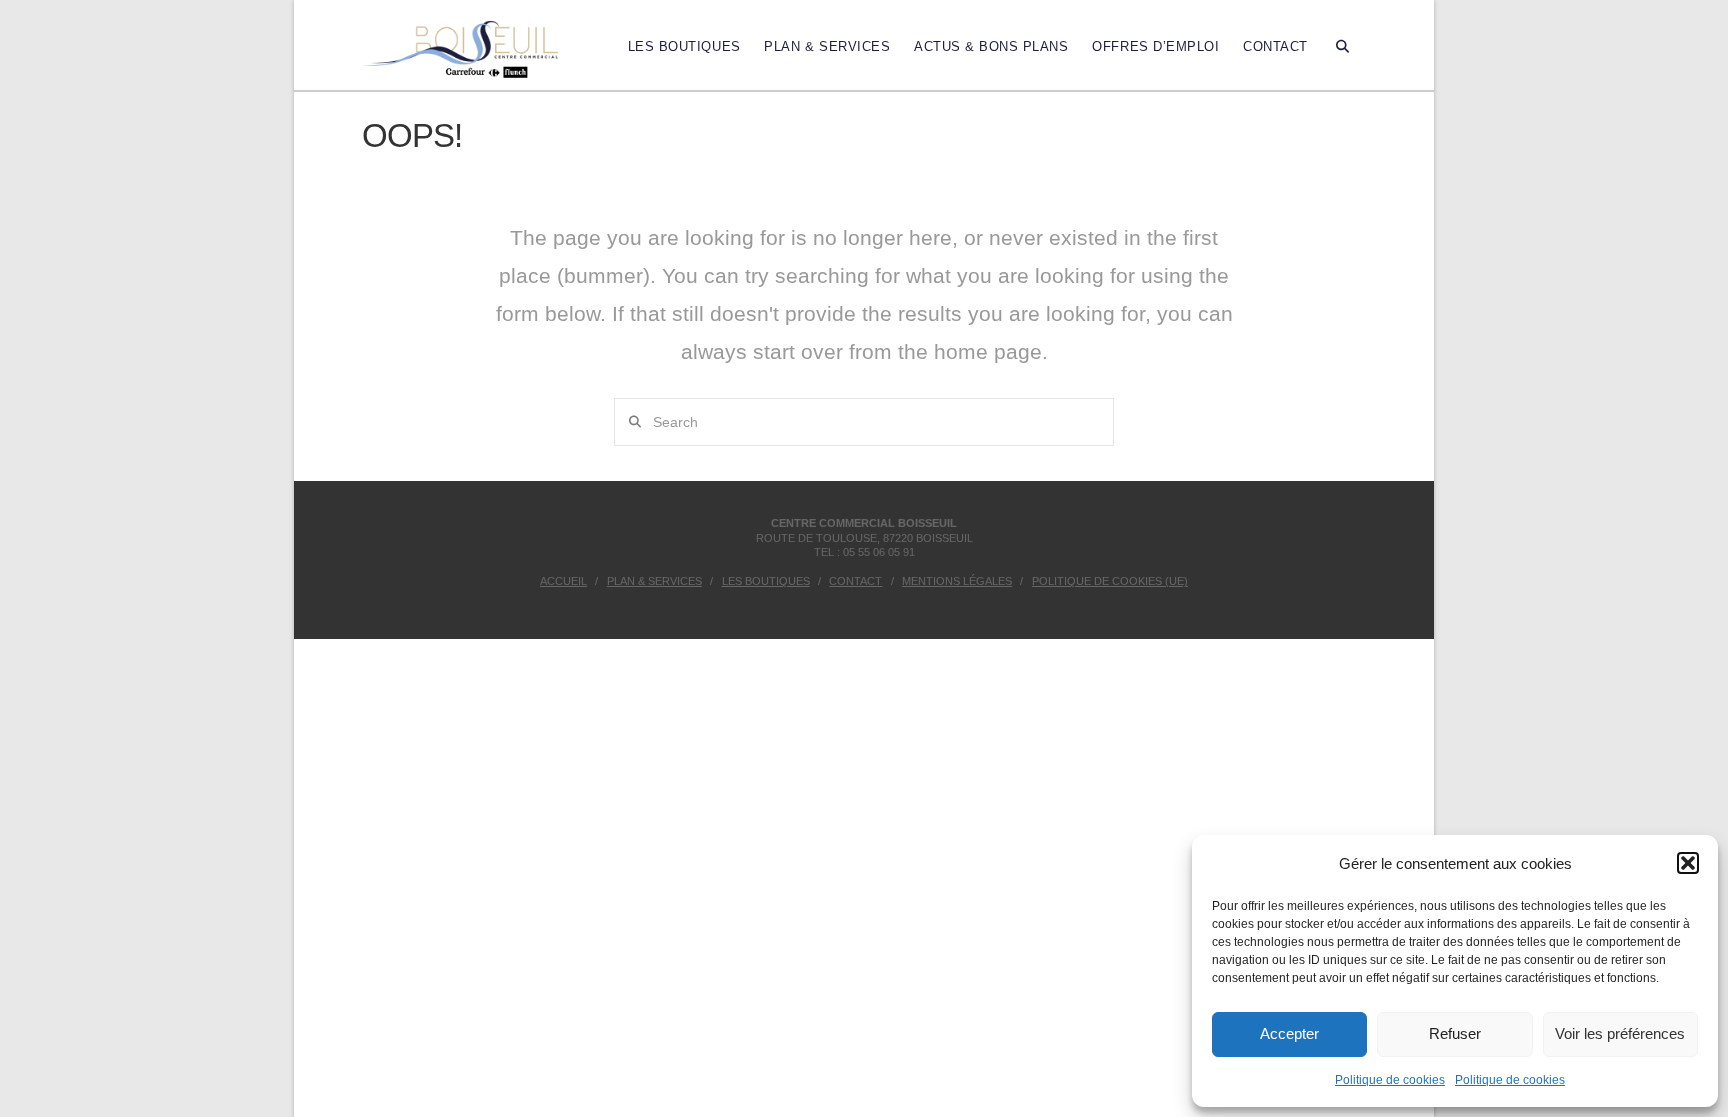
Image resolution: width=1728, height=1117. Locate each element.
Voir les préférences (1620, 1033)
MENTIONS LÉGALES (957, 581)
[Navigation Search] (1343, 45)
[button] (1688, 863)
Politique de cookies (1390, 1080)
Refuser (1455, 1033)
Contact (855, 581)
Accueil (563, 581)
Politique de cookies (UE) (1110, 581)
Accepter (1289, 1033)
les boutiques (766, 581)
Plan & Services (654, 581)
